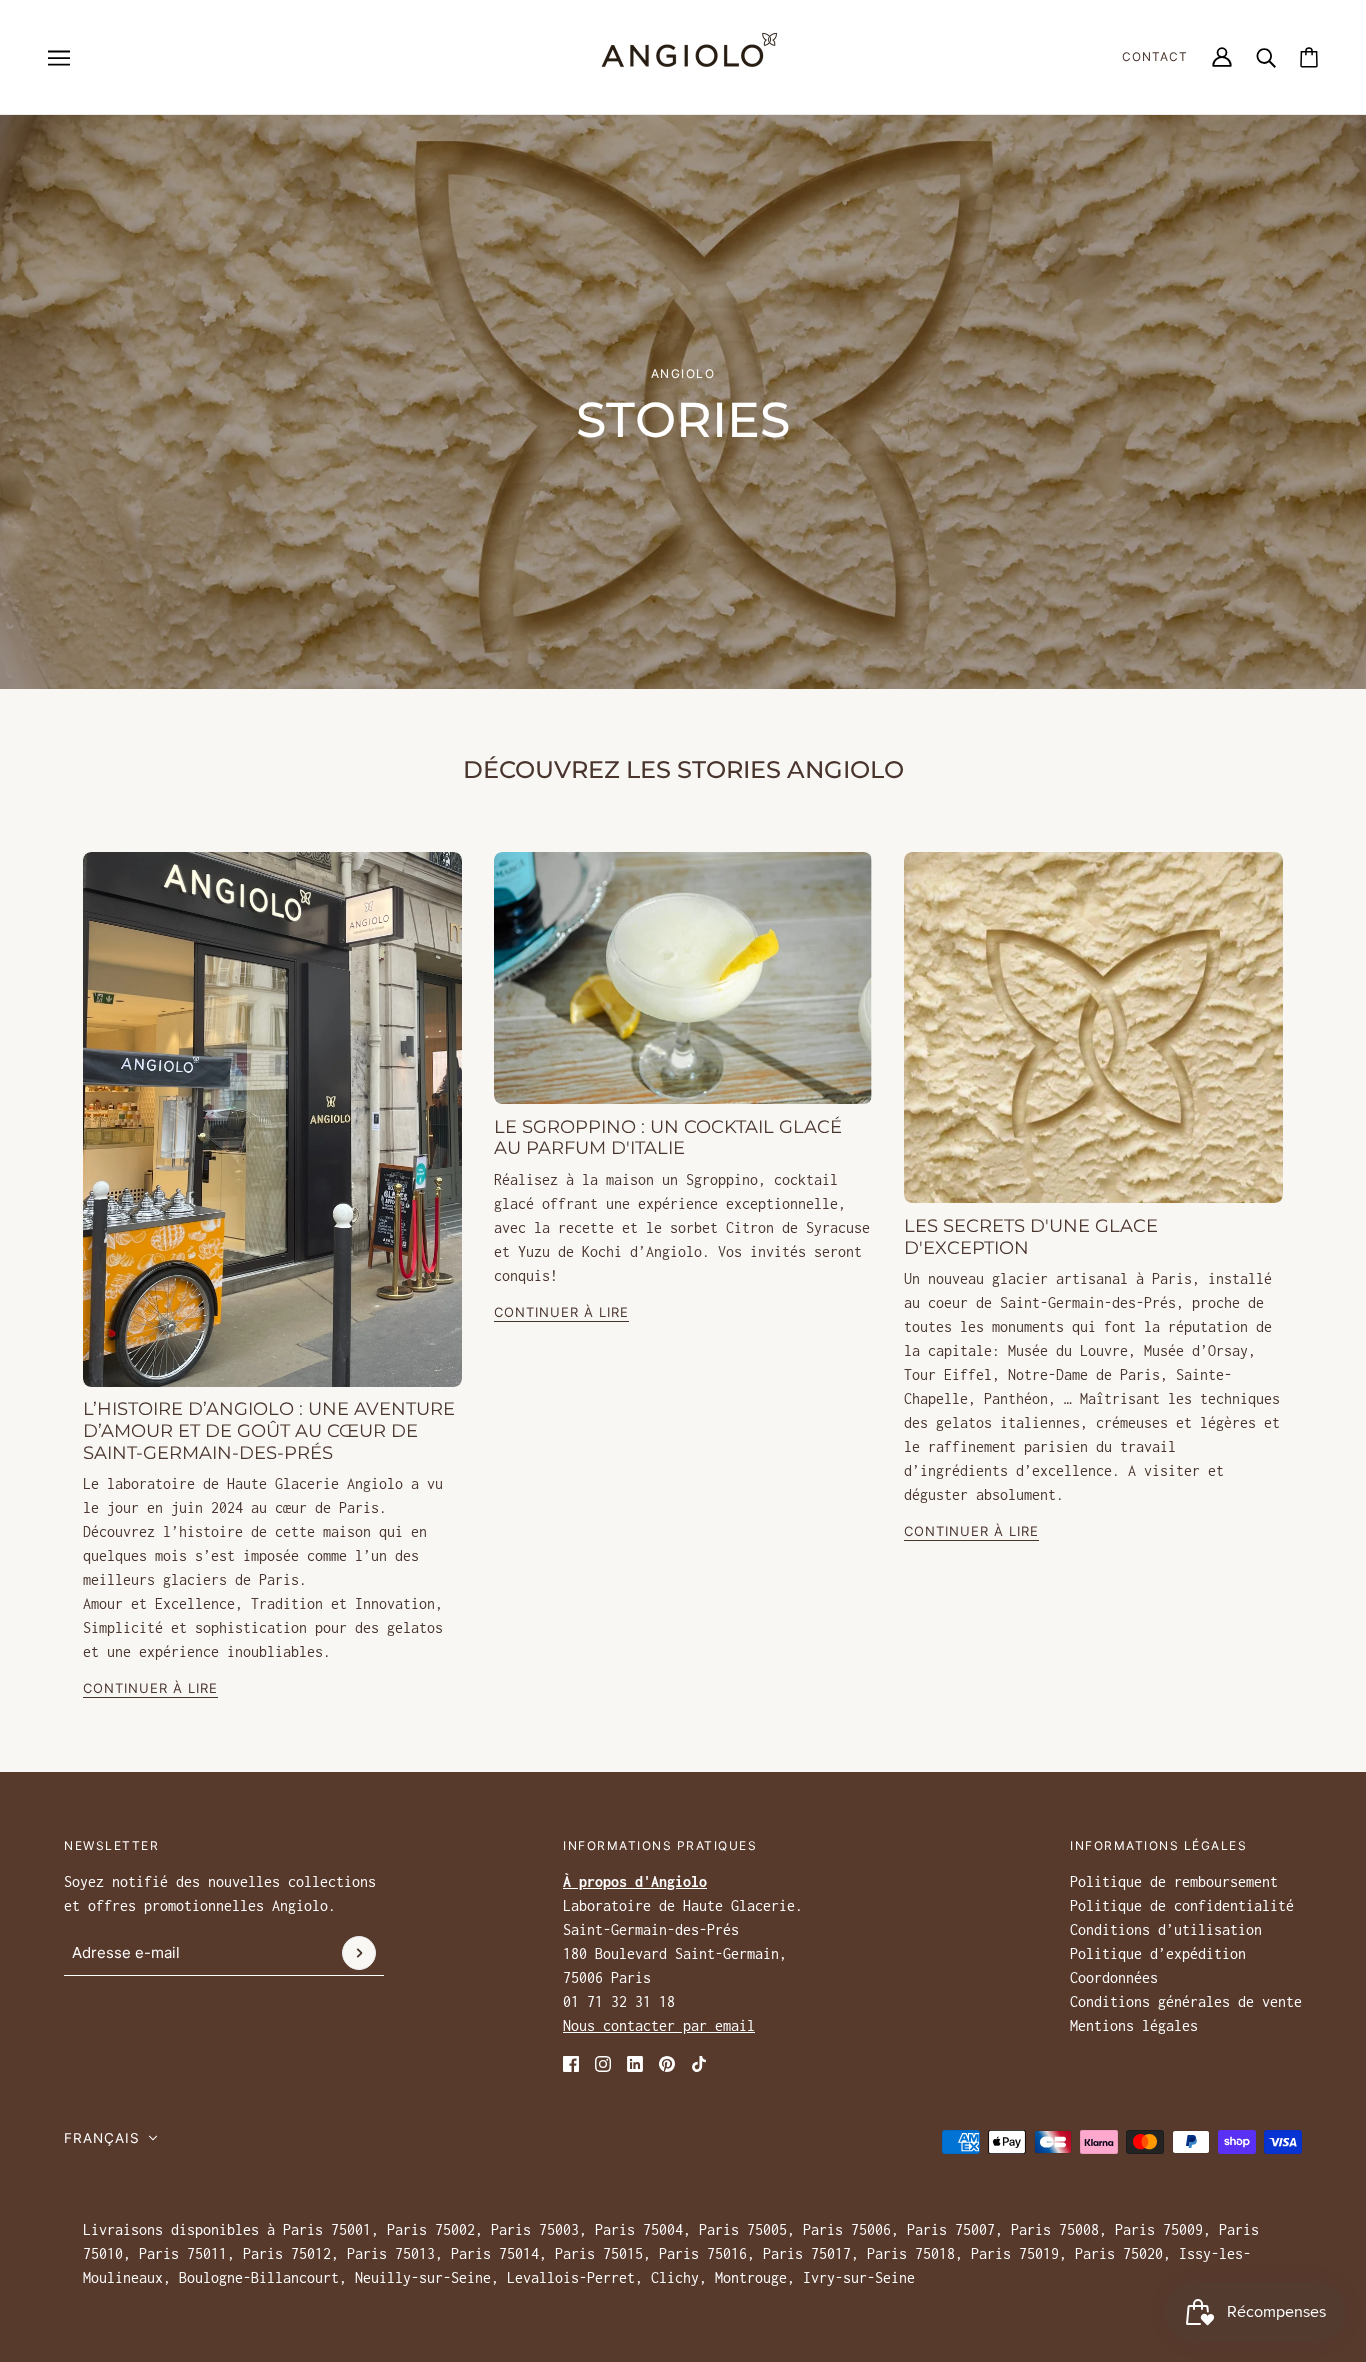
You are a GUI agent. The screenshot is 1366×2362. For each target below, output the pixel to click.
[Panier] (1309, 57)
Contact (1155, 56)
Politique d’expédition (1158, 1953)
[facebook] (571, 2062)
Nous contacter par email (659, 2025)
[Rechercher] (1266, 57)
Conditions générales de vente (1186, 2001)
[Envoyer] (359, 1953)
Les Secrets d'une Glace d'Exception (1031, 1237)
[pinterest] (667, 2062)
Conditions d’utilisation (1166, 1929)
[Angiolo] (683, 57)
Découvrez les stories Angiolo (683, 769)
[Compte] (1222, 57)
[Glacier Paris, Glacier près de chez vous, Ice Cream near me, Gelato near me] (272, 1119)
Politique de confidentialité (1182, 1905)
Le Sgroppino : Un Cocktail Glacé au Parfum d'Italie (668, 1137)
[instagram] (603, 2062)
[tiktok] (699, 2062)
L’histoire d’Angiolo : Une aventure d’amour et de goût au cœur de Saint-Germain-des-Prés (269, 1430)
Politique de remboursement (1174, 1881)
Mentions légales (1134, 2025)
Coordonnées (1114, 1977)
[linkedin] (635, 2062)
